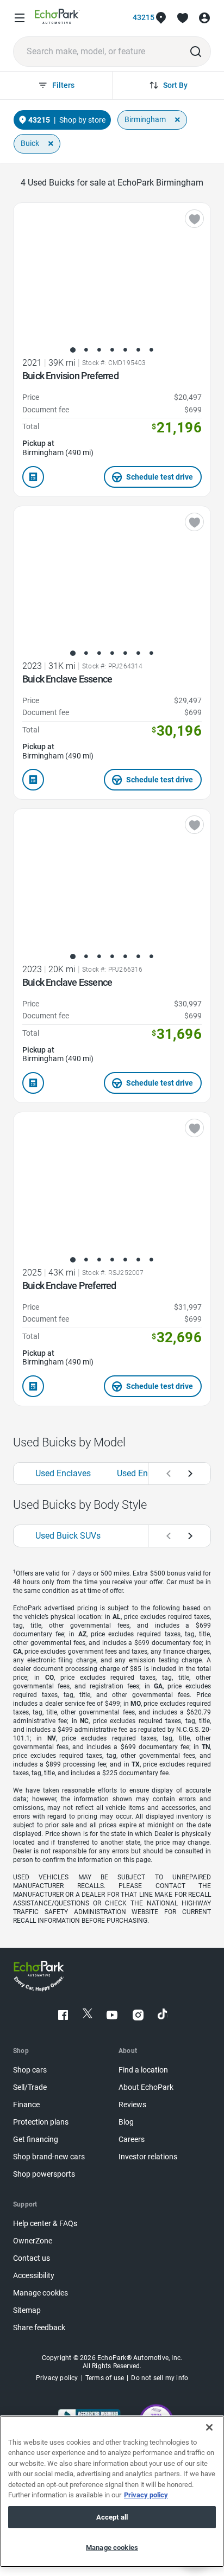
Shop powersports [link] (44, 2174)
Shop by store (82, 120)
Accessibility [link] (34, 2276)
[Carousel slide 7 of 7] (151, 350)
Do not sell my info (160, 2378)
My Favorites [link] (183, 18)
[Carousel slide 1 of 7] (73, 350)
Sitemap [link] (27, 2310)
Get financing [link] (36, 2140)
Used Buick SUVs (68, 1536)
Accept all (112, 2517)
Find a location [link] (143, 2070)
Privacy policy (146, 2495)
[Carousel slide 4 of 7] (112, 350)
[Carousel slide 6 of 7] (138, 350)
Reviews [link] (132, 2105)
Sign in (204, 18)
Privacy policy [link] (57, 2378)
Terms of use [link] (105, 2378)
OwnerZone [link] (33, 2241)
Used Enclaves (63, 1473)
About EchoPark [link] (146, 2087)
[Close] (209, 2427)
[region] (112, 2491)
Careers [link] (132, 2140)
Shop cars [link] (30, 2070)
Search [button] (196, 52)
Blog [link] (126, 2122)
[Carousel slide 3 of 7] (99, 350)
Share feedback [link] (39, 2328)
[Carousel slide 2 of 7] (86, 350)
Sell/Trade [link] (30, 2087)
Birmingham (145, 119)
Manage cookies (112, 2548)
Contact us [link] (32, 2258)
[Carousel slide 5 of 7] (125, 350)
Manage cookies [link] (41, 2293)
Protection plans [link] (41, 2122)
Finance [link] (26, 2105)
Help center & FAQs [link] (45, 2224)
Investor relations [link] (148, 2157)
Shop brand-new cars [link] (49, 2157)
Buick (30, 143)
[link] (57, 18)
